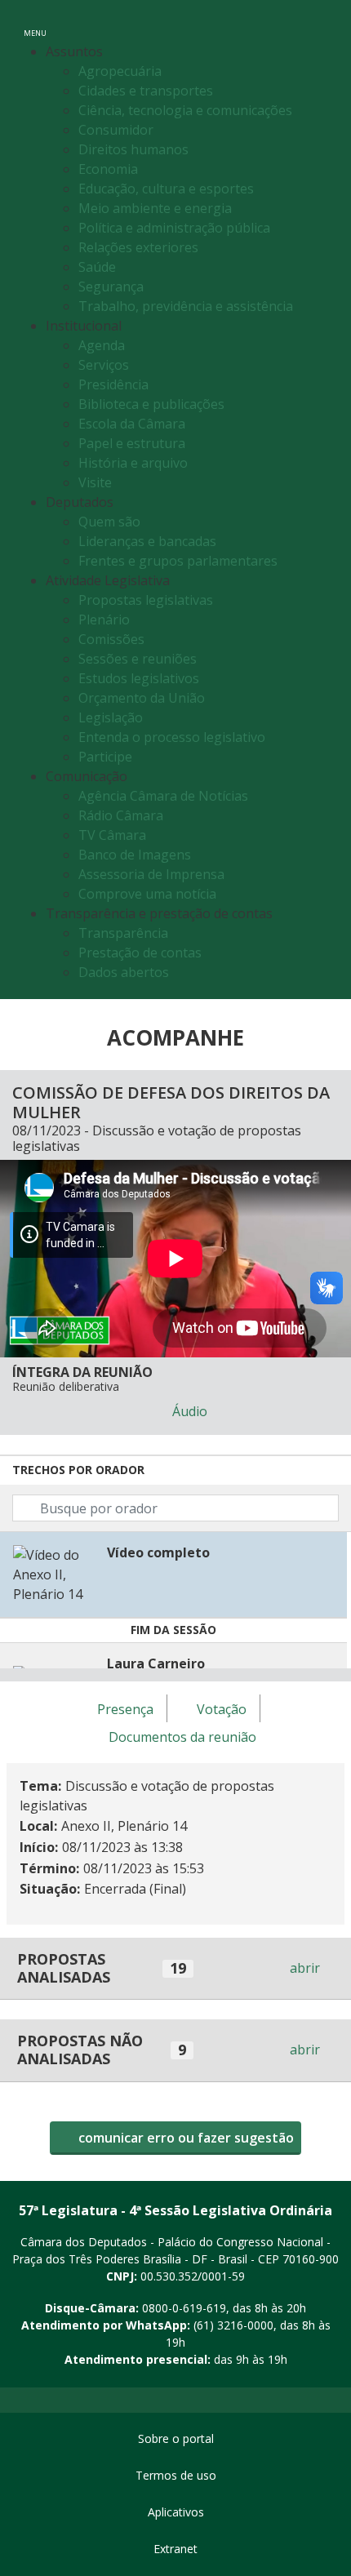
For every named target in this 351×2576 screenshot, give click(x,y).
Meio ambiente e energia (155, 208)
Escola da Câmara (132, 424)
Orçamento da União (142, 698)
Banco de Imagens (135, 855)
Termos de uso (176, 2475)
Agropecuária (120, 71)
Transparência (123, 933)
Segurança (111, 286)
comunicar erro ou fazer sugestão (184, 2138)
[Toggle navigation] (321, 23)
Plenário (104, 620)
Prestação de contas (140, 953)
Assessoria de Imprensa (151, 874)
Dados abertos (124, 972)
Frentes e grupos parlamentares (178, 561)
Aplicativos (176, 2512)
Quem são (109, 522)
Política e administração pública (174, 228)
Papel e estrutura (132, 443)
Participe (105, 757)
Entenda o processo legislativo (172, 737)
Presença (125, 1709)
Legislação (111, 717)
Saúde (97, 267)
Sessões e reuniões (138, 659)
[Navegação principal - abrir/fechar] (35, 22)
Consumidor (116, 130)
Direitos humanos (133, 149)
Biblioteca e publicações (151, 404)
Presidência (113, 384)
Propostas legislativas (146, 600)
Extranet (175, 2549)
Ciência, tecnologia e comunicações (185, 110)
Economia (108, 169)
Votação (222, 1709)
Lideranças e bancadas (147, 541)
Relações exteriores (138, 247)
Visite (95, 482)
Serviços (104, 365)
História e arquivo (133, 463)
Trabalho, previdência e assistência (186, 306)
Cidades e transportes (146, 91)
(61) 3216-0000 (233, 2325)
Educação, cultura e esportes (166, 189)
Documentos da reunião (182, 1737)
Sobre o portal (176, 2438)
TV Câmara (112, 835)
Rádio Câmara (121, 815)
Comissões (111, 639)
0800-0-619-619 (184, 2308)
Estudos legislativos (139, 678)
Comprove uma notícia (147, 894)
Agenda (102, 345)
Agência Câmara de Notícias (163, 796)
